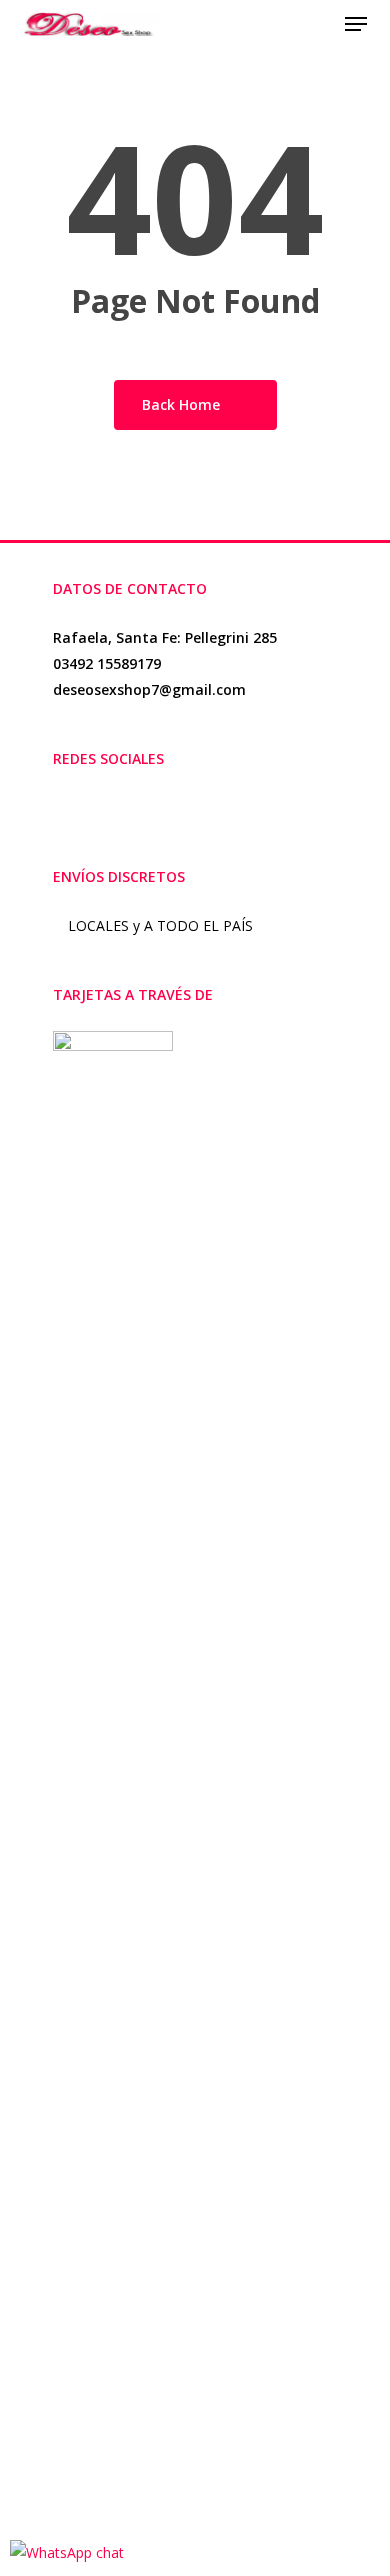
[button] (356, 24)
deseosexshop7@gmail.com (149, 689)
